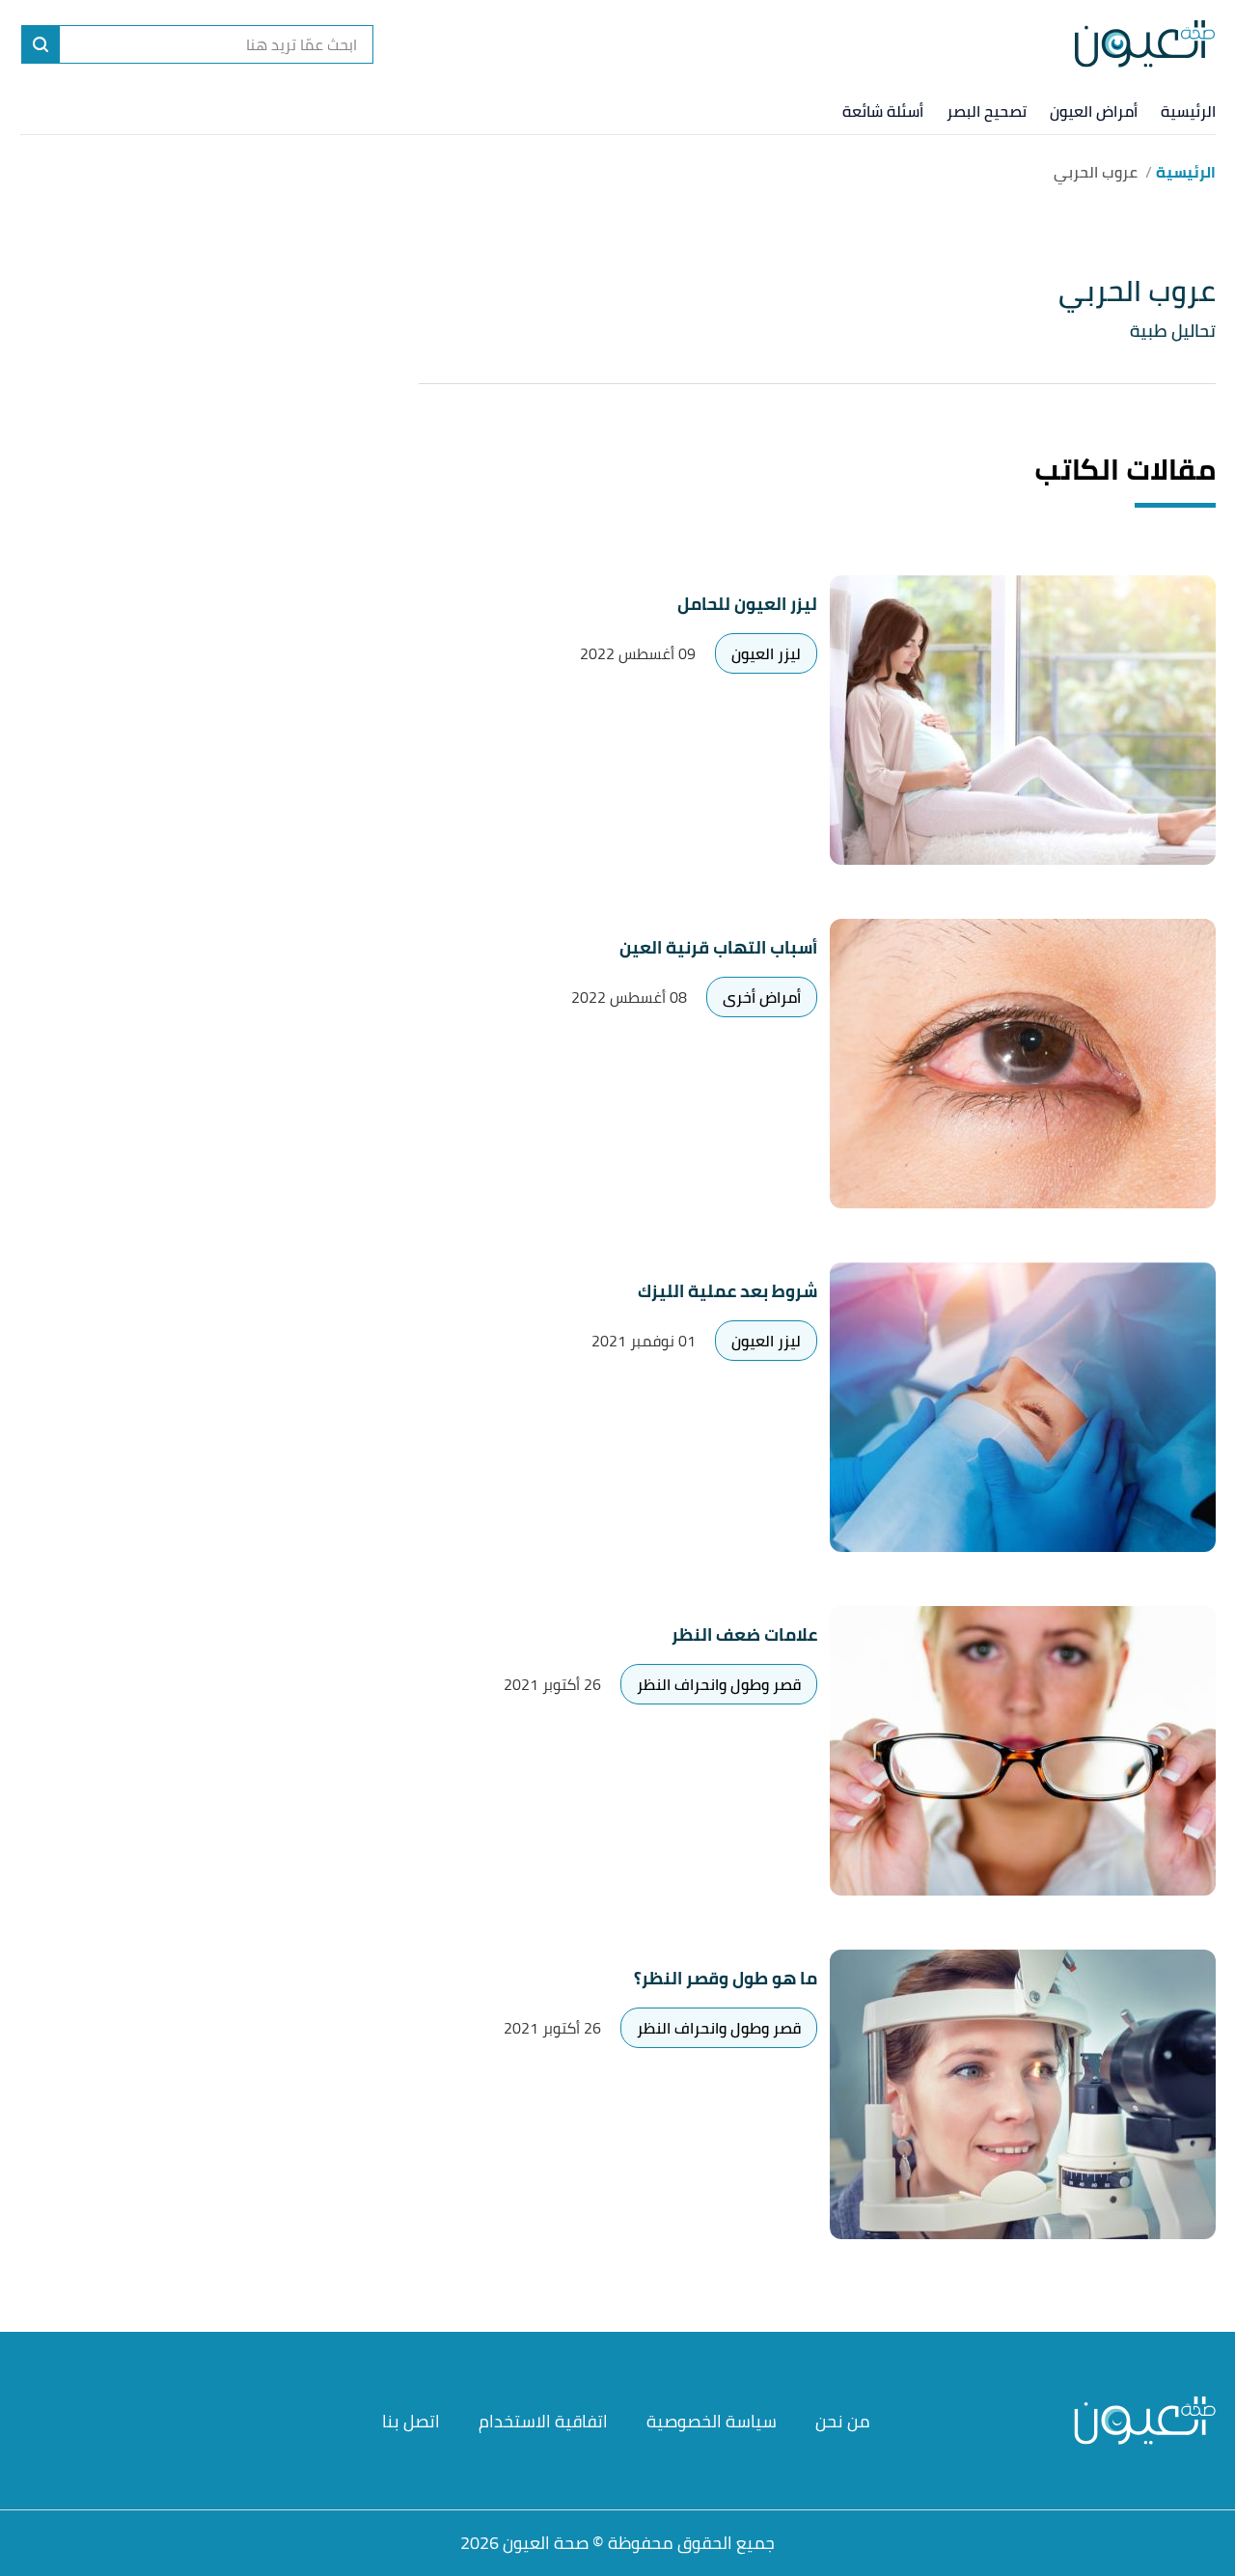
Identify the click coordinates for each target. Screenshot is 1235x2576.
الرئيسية (1188, 111)
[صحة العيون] (1145, 44)
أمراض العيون (1094, 111)
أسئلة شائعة (883, 111)
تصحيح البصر (987, 111)
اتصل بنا (411, 2421)
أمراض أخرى (762, 997)
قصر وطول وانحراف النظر (719, 1684)
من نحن (843, 2421)
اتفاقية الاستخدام (543, 2421)
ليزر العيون (766, 653)
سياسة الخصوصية (712, 2421)
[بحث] (41, 44)
